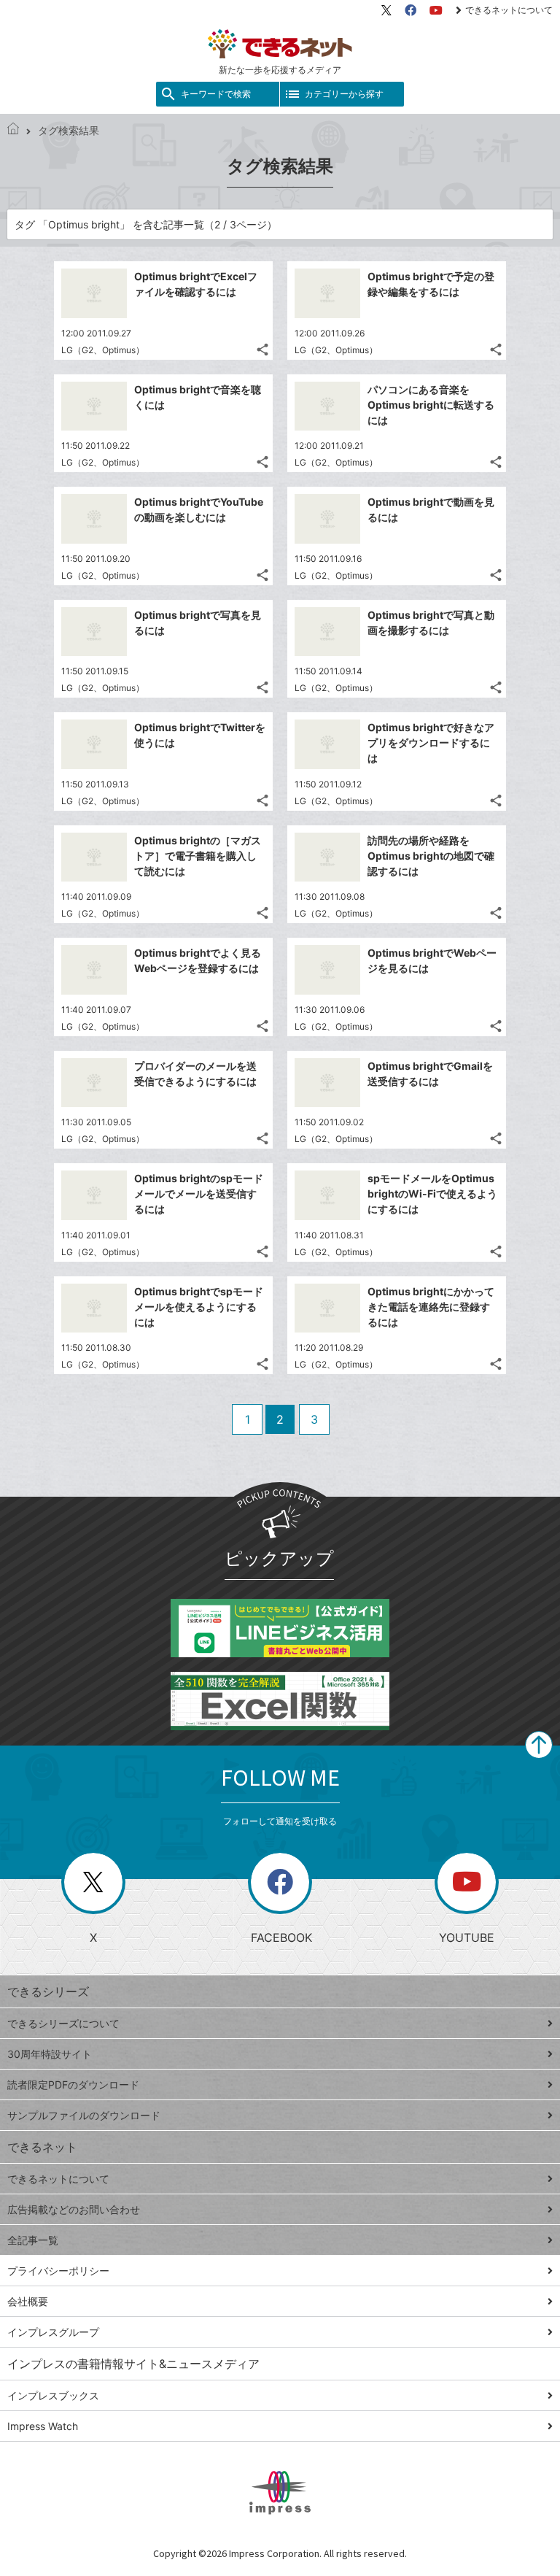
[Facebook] (411, 10)
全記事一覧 (33, 2240)
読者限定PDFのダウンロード (73, 2085)
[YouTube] (436, 10)
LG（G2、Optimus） (103, 350)
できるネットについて (509, 10)
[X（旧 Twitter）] (386, 10)
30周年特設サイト (50, 2054)
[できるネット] (13, 130)
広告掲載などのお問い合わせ (74, 2209)
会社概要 (28, 2301)
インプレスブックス (53, 2395)
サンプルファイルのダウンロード (84, 2115)
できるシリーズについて (63, 2023)
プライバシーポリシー (58, 2271)
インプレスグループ (53, 2332)
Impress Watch (43, 2426)
